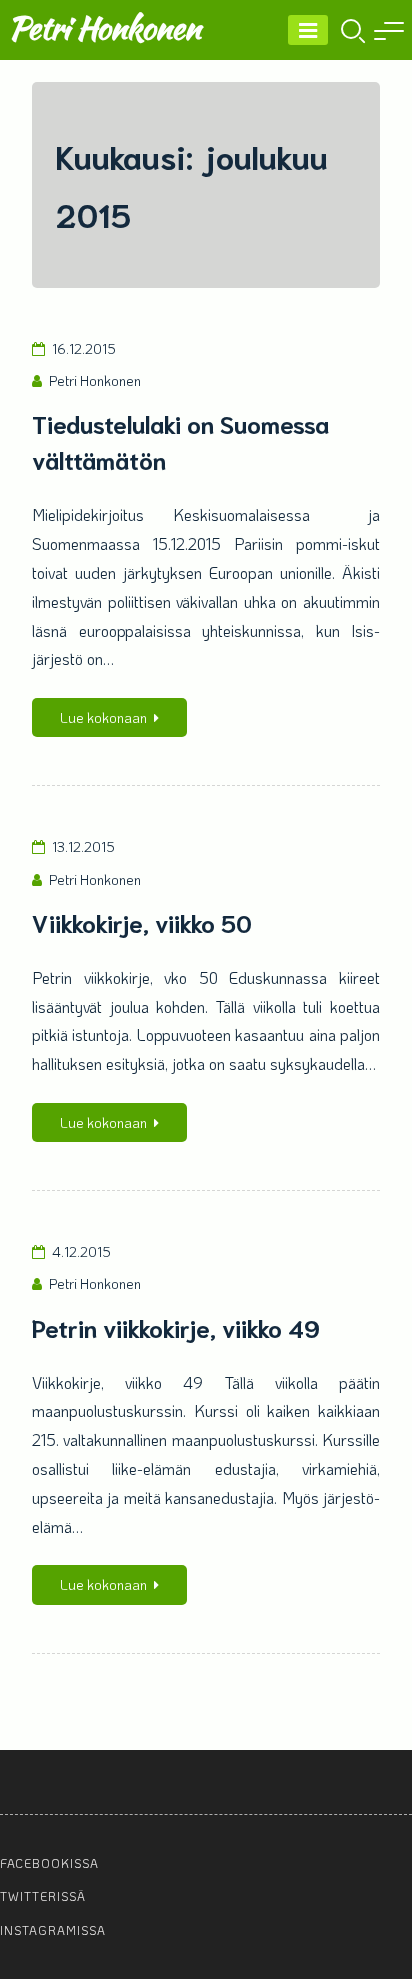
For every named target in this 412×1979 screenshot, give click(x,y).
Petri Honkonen (104, 27)
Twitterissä (43, 1896)
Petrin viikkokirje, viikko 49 (176, 1327)
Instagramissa (53, 1930)
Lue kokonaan (103, 717)
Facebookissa (49, 1863)
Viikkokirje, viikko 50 (142, 922)
